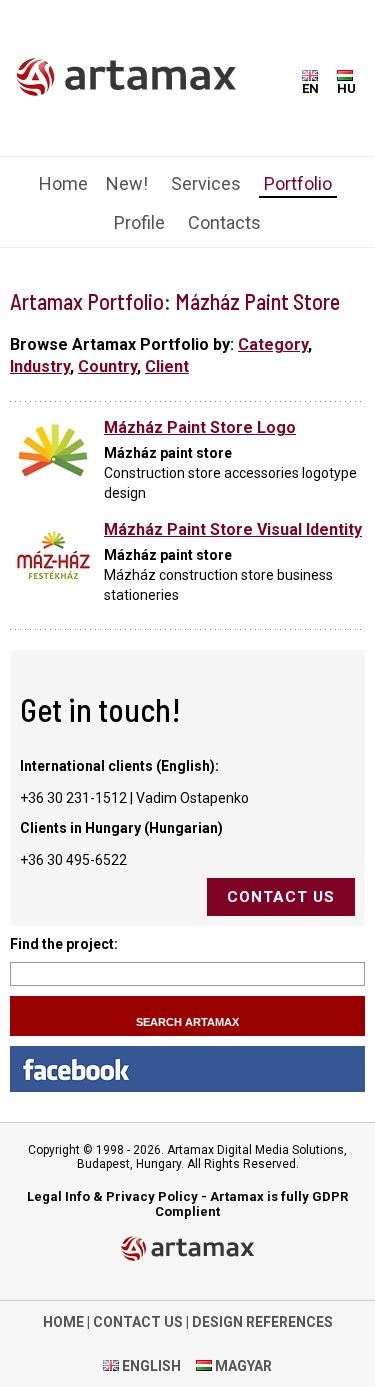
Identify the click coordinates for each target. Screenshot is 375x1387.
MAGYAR (242, 1366)
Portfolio (298, 183)
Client (167, 366)
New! (127, 183)
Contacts (224, 222)
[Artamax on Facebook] (187, 1069)
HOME (63, 1322)
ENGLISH (150, 1366)
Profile (139, 222)
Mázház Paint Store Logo (200, 427)
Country (107, 366)
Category (273, 344)
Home (63, 183)
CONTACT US (138, 1322)
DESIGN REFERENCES (262, 1322)
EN (310, 88)
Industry (40, 366)
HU (346, 88)
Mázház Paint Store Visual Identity (233, 529)
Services (206, 183)
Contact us (281, 897)
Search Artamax (187, 1022)
